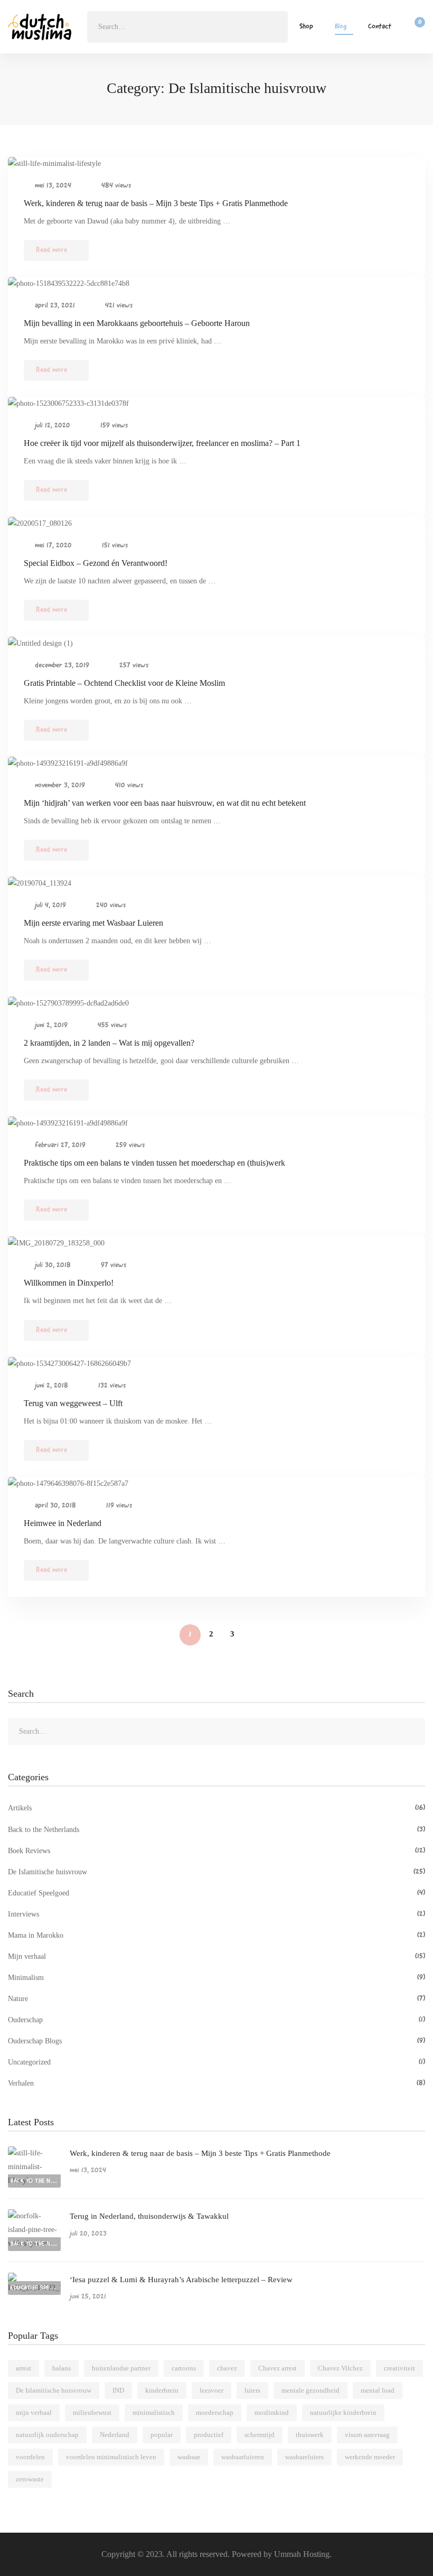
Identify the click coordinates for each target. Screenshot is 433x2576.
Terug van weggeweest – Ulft (73, 1403)
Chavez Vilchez (340, 2368)
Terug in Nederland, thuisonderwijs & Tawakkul (149, 2216)
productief (209, 2435)
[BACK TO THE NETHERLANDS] (34, 2153)
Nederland (115, 2435)
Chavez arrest (277, 2368)
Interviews (216, 1914)
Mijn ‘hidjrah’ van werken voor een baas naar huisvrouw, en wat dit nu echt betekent (165, 803)
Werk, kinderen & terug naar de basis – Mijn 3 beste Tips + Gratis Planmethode (156, 203)
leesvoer (211, 2390)
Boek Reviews (216, 1851)
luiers (252, 2390)
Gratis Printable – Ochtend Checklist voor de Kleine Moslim (124, 683)
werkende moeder (370, 2457)
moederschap (215, 2412)
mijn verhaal (34, 2412)
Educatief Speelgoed (216, 1893)
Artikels (216, 1808)
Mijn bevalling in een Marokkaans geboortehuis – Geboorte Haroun (137, 323)
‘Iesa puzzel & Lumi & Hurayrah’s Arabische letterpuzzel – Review (181, 2280)
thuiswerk (310, 2435)
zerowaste (30, 2479)
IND (118, 2390)
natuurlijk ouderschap (47, 2435)
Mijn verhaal (216, 1956)
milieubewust (92, 2412)
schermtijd (260, 2435)
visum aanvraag (367, 2435)
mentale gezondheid (310, 2390)
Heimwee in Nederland (63, 1523)
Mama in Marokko (216, 1935)
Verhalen (216, 2083)
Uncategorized (216, 2062)
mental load (378, 2390)
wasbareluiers (304, 2457)
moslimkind (272, 2412)
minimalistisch (154, 2412)
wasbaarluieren (243, 2457)
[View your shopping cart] (416, 27)
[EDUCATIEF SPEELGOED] (34, 2279)
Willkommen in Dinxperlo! (69, 1283)
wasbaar (189, 2457)
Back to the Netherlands (216, 1830)
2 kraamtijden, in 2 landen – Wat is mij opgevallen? (109, 1043)
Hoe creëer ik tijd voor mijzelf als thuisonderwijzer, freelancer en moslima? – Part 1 (162, 443)
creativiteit (399, 2368)
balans (62, 2368)
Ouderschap (216, 2020)
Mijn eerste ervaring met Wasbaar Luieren (93, 923)
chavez (227, 2368)
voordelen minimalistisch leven (111, 2457)
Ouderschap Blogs (216, 2041)
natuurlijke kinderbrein (343, 2412)
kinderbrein (162, 2390)
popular (162, 2435)
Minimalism (216, 1978)
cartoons (184, 2368)
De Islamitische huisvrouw (216, 1872)
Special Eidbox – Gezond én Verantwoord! (96, 563)
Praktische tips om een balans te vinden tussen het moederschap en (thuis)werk (154, 1163)
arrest (23, 2368)
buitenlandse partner (121, 2368)
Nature (216, 1999)
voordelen (30, 2457)
